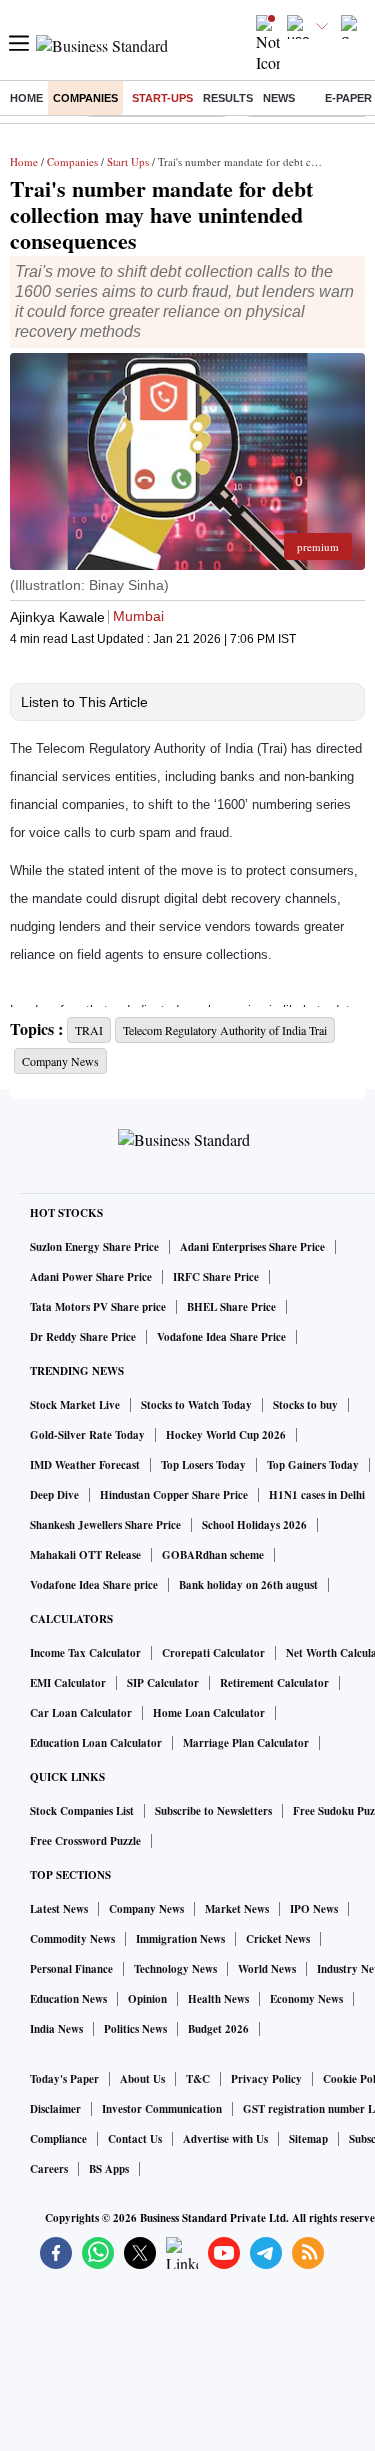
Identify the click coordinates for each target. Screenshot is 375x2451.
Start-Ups (162, 98)
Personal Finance (71, 1969)
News (279, 98)
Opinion (147, 1999)
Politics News (135, 2029)
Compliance (58, 2139)
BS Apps (109, 2169)
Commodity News (72, 1939)
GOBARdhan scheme (213, 1555)
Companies (85, 98)
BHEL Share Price (231, 1307)
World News (267, 1969)
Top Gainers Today (313, 1465)
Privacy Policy (266, 2079)
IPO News (314, 1909)
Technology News (175, 1969)
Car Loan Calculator (81, 1713)
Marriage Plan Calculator (246, 1743)
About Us (142, 2079)
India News (56, 2029)
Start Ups (128, 161)
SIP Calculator (163, 1683)
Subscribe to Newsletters (213, 1811)
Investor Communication (162, 2109)
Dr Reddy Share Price (83, 1337)
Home (26, 98)
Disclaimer (55, 2109)
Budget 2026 (218, 2029)
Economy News (306, 1999)
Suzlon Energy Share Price (94, 1247)
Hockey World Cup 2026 (226, 1435)
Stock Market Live (75, 1405)
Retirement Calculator (274, 1683)
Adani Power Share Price (91, 1277)
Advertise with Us (225, 2139)
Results (228, 98)
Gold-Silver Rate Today (87, 1435)
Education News (68, 1999)
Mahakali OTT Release (85, 1555)
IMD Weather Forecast (85, 1465)
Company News (146, 1909)
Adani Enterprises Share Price (252, 1247)
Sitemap (308, 2139)
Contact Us (135, 2139)
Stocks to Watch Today (196, 1405)
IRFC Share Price (216, 1277)
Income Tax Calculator (85, 1653)
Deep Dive (54, 1495)
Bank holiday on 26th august (248, 1585)
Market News (237, 1909)
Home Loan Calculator (209, 1713)
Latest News (59, 1909)
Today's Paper (64, 2079)
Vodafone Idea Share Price (221, 1337)
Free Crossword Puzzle (85, 1841)
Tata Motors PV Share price (98, 1307)
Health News (218, 1999)
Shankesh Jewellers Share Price (105, 1525)
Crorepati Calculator (213, 1653)
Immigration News (180, 1939)
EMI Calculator (68, 1683)
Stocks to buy (305, 1405)
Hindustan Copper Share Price (174, 1495)
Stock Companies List (82, 1811)
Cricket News (278, 1939)
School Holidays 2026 (254, 1525)
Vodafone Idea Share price (94, 1585)
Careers (49, 2169)
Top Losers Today (203, 1465)
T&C (198, 2079)
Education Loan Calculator (96, 1743)
